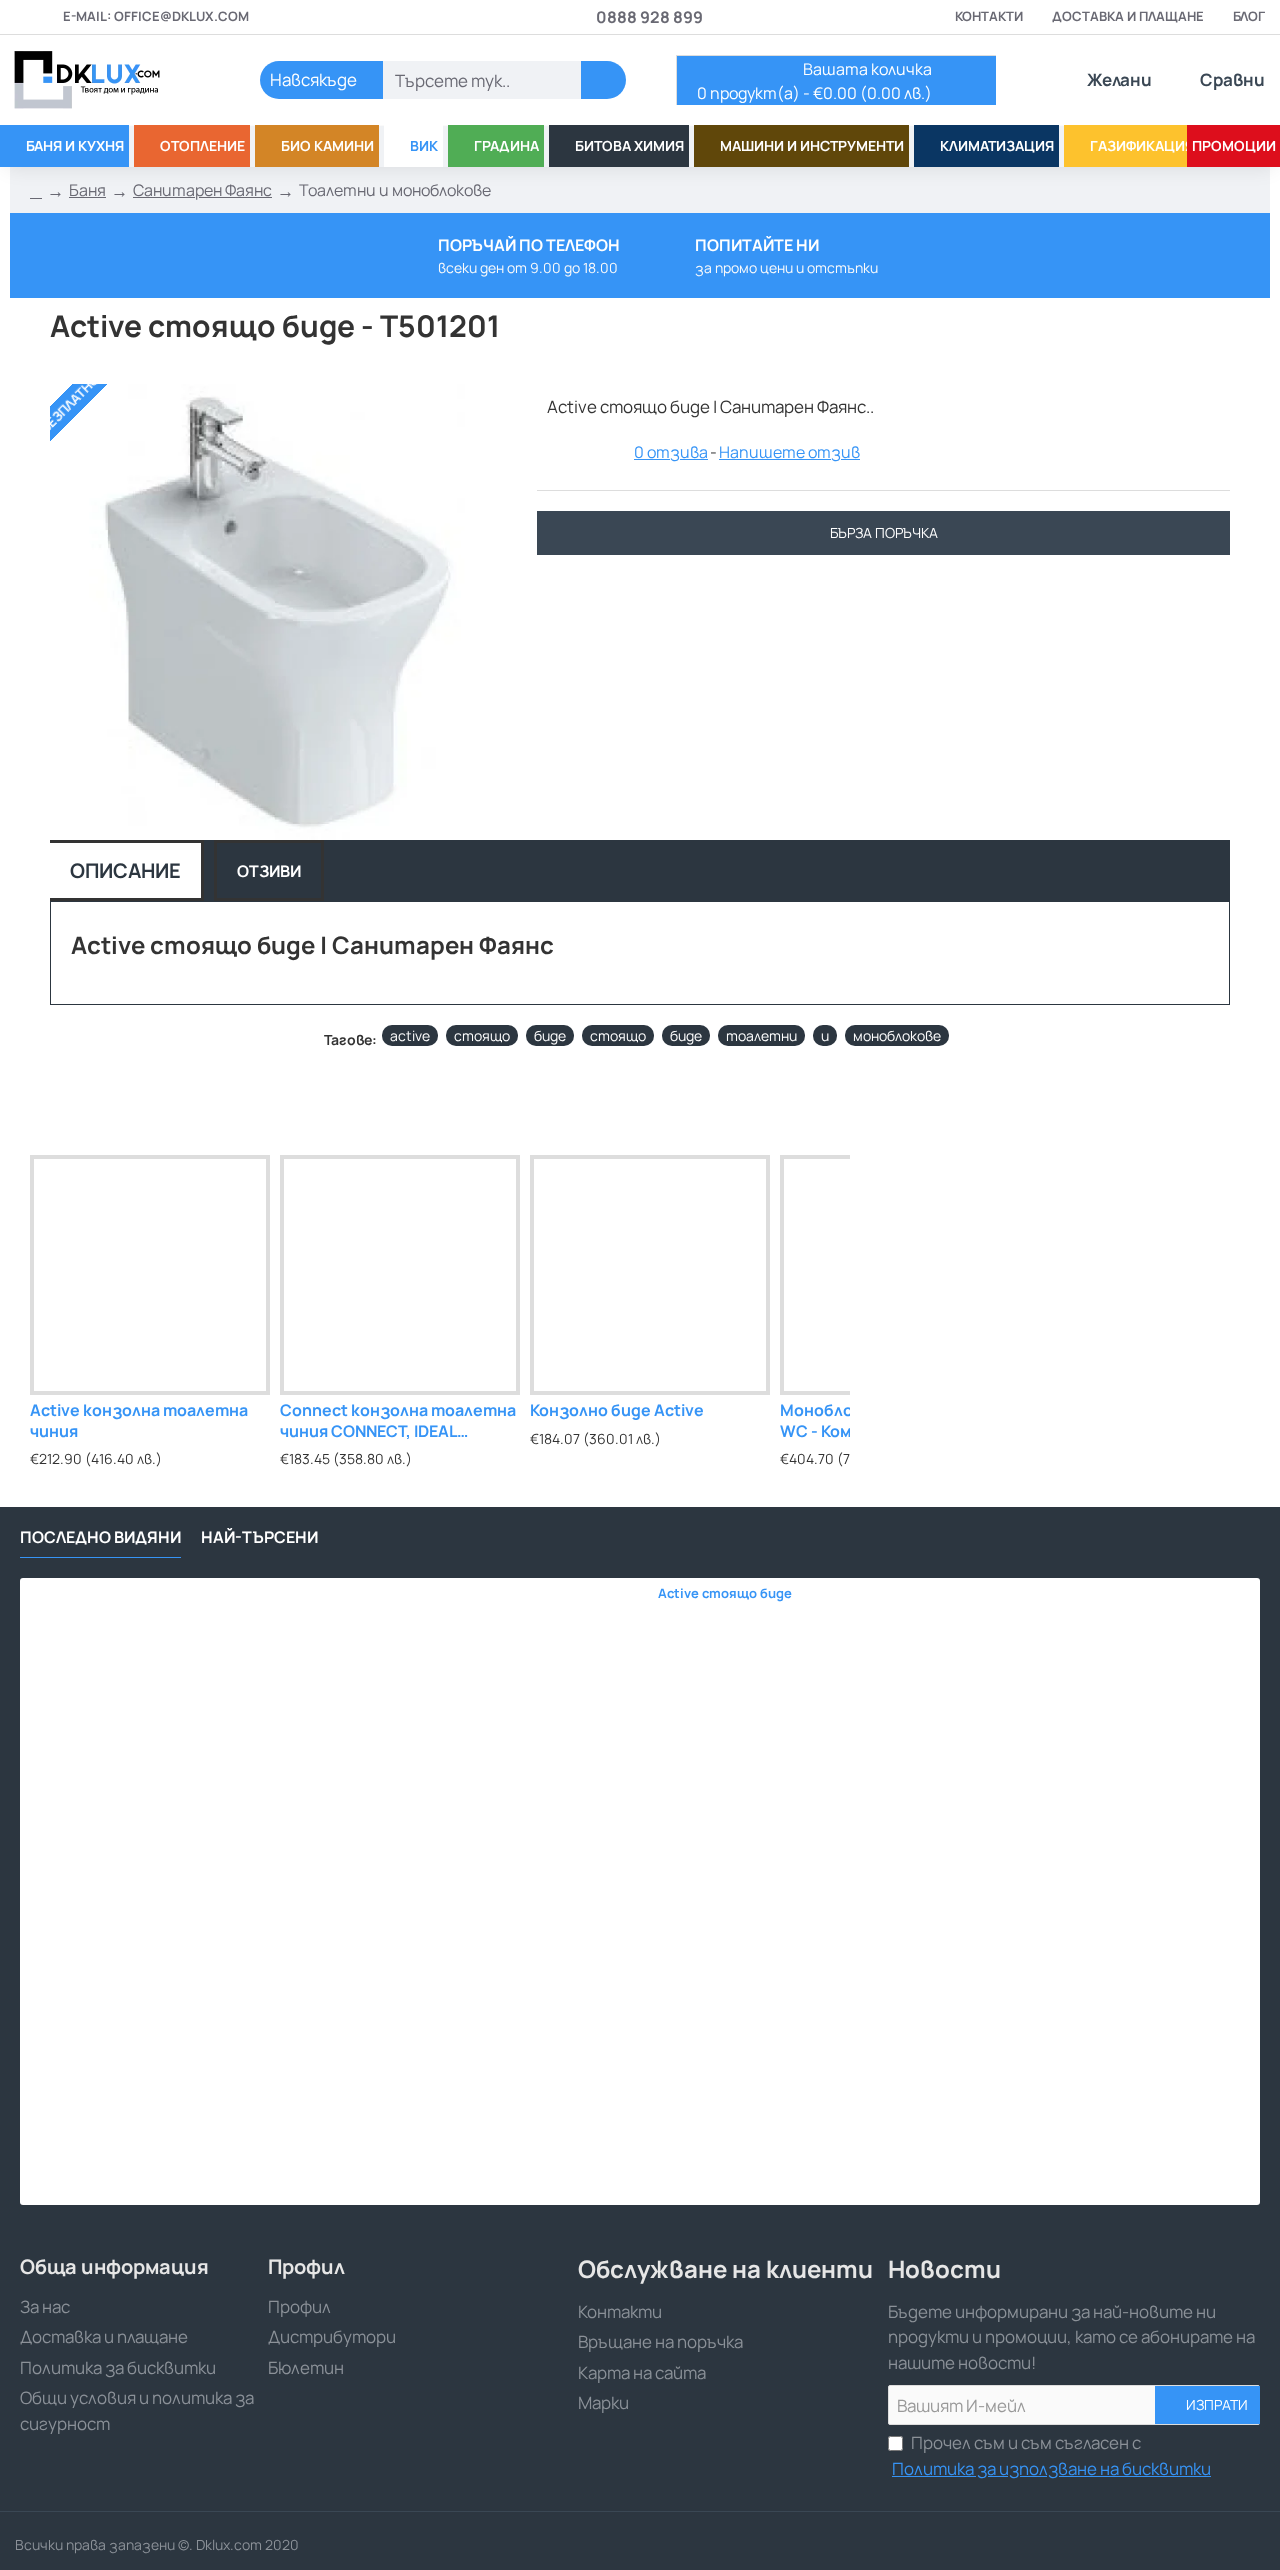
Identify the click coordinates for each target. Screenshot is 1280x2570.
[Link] (110, 80)
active (410, 1035)
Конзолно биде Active (617, 1410)
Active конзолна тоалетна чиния (139, 1421)
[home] (36, 191)
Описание (125, 870)
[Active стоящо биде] (333, 1891)
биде (550, 1035)
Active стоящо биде (725, 1593)
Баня (87, 190)
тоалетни (761, 1035)
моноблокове (897, 1035)
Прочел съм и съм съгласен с (1051, 2455)
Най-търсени (259, 1537)
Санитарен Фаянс (202, 190)
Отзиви (269, 871)
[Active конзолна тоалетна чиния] (150, 1275)
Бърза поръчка (884, 532)
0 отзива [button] (671, 452)
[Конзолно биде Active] (650, 1275)
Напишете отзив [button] (789, 452)
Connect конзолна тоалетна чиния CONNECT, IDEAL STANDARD (398, 1421)
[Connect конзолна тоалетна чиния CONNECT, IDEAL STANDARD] (400, 1275)
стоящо (482, 1035)
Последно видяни (100, 1537)
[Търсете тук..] (603, 80)
